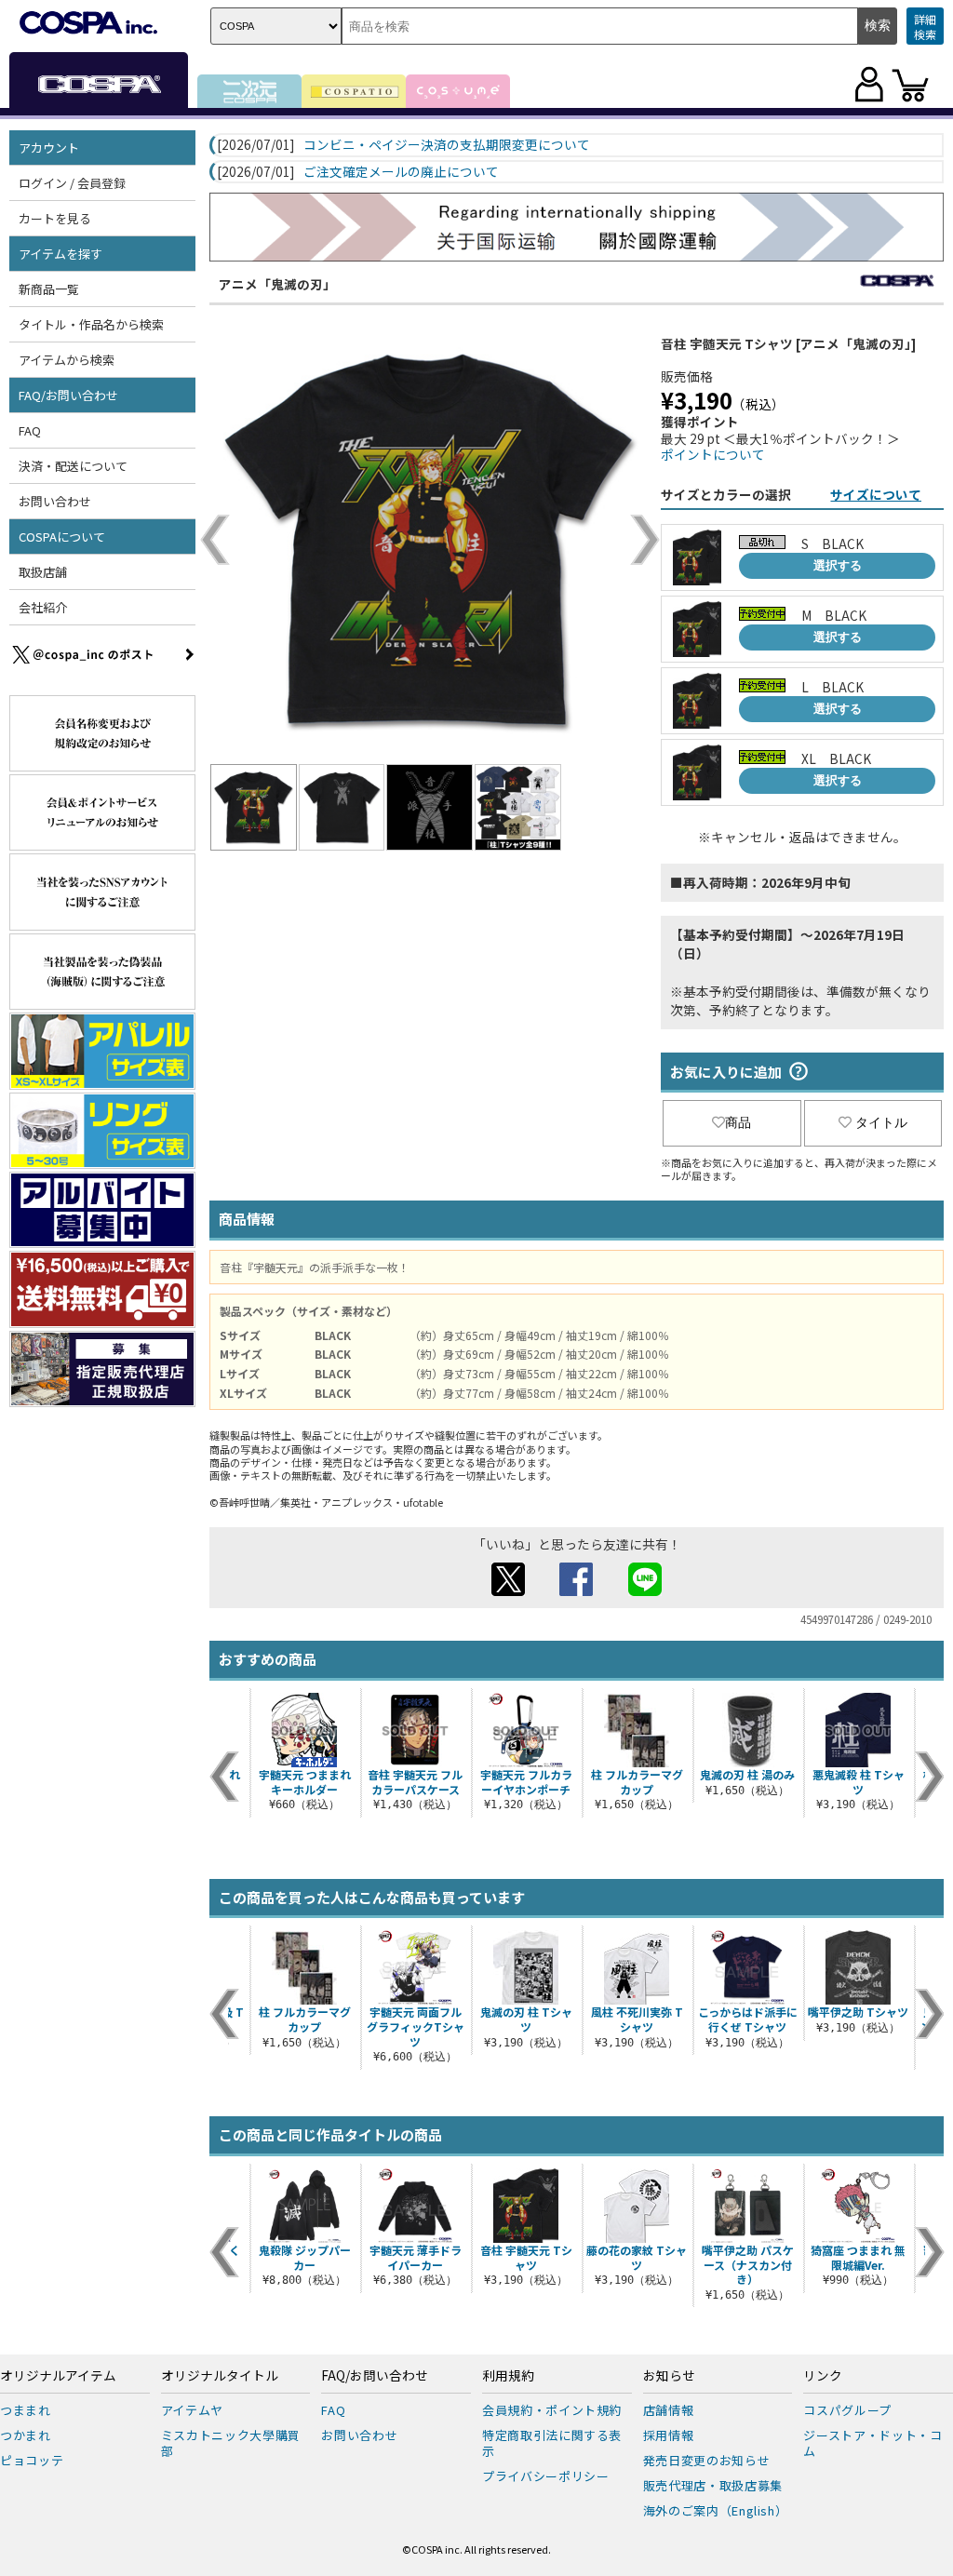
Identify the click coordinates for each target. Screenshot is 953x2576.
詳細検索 (925, 27)
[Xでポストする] (508, 1590)
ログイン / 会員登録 (72, 183)
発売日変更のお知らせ (707, 2460)
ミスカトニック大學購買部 (231, 2443)
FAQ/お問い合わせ (375, 2376)
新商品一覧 (49, 289)
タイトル (881, 1122)
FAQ (30, 430)
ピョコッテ (32, 2460)
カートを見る (55, 218)
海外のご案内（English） (716, 2510)
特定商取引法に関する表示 (552, 2443)
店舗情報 (669, 2410)
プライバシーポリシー (546, 2476)
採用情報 (669, 2435)
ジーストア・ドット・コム (872, 2443)
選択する (838, 565)
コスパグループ (847, 2410)
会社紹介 (43, 607)
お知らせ (669, 2376)
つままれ (26, 2410)
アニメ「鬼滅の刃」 (277, 284)
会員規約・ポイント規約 (552, 2410)
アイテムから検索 (67, 360)
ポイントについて (713, 454)
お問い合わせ (55, 501)
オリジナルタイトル (220, 2376)
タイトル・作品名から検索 (91, 324)
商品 (738, 1122)
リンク (823, 2376)
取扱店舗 (43, 572)
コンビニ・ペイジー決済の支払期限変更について (447, 145)
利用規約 (508, 2376)
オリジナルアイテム (58, 2376)
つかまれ (26, 2435)
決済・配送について (73, 466)
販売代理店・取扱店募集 (713, 2485)
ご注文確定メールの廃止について (401, 172)
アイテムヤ (192, 2410)
